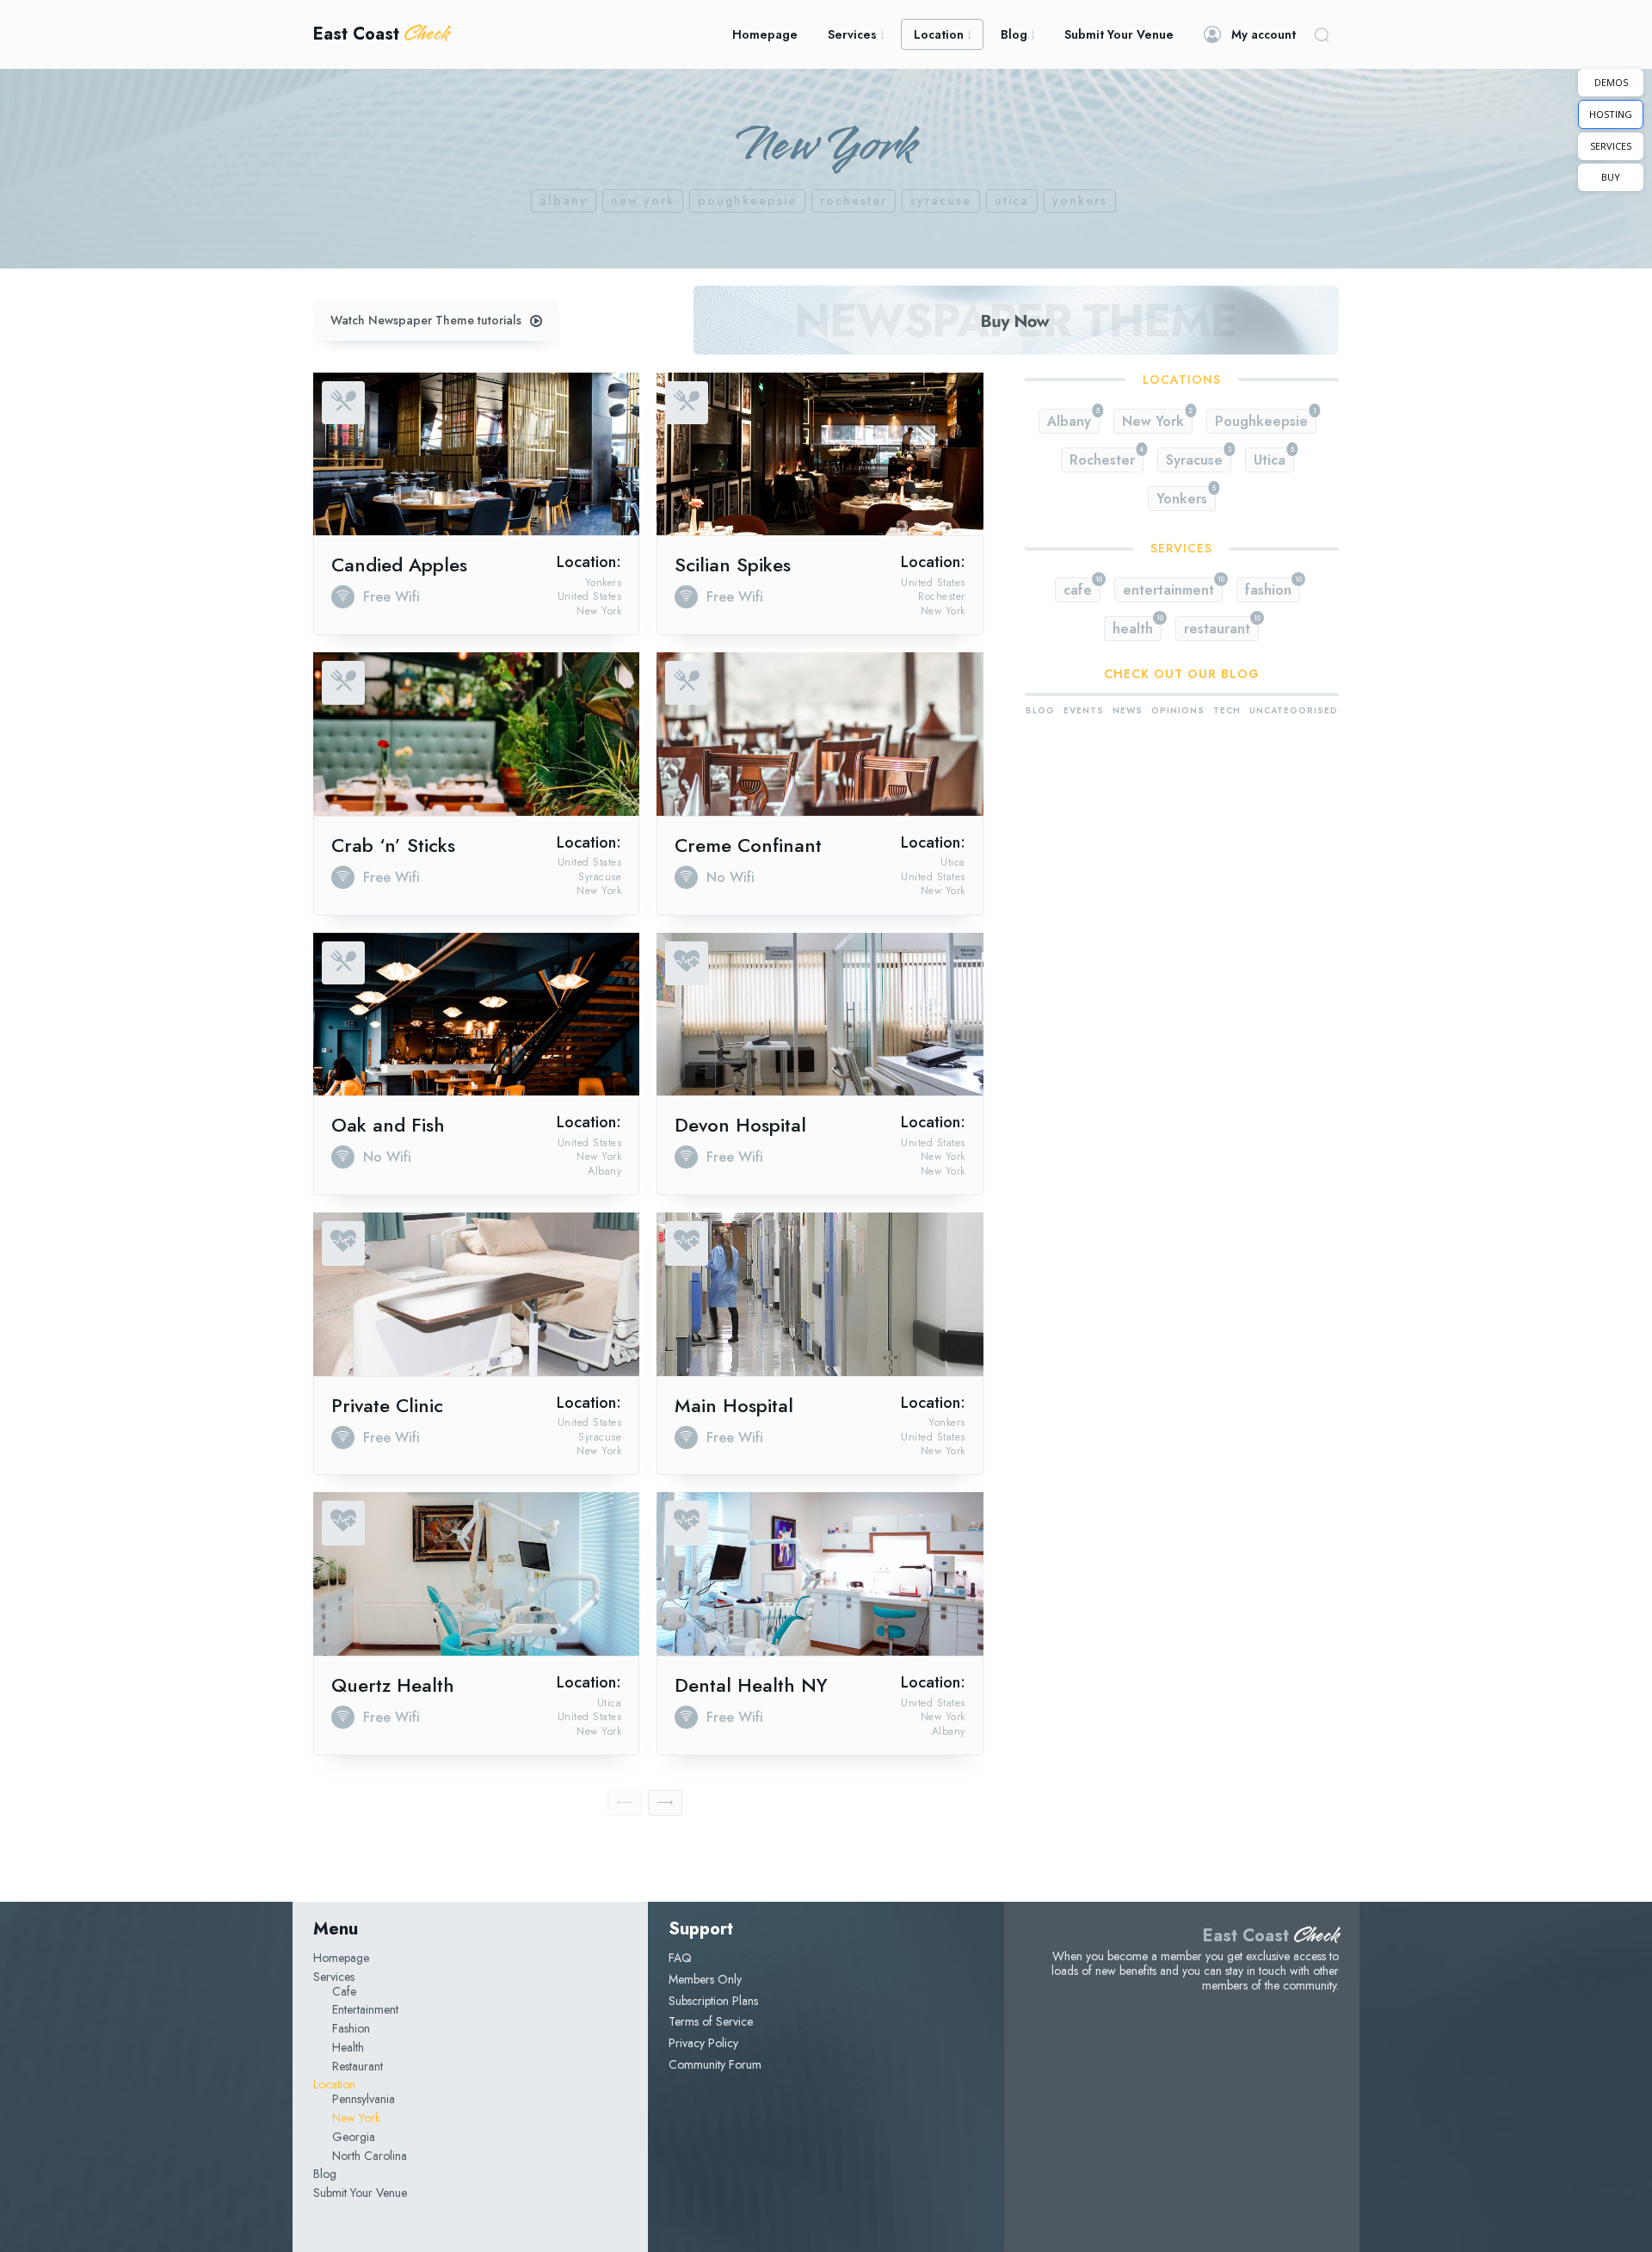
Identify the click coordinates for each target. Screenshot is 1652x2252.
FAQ (680, 1958)
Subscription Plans (713, 2001)
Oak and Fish (388, 1125)
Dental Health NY (751, 1685)
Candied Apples (399, 565)
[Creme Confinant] (820, 734)
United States (590, 596)
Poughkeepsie (747, 201)
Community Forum (715, 2064)
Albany (564, 201)
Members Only (705, 1979)
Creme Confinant (748, 845)
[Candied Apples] (476, 454)
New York (643, 201)
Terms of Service (711, 2021)
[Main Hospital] (820, 1294)
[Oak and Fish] (476, 1015)
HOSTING (1611, 114)
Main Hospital (734, 1405)
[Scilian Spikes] (820, 454)
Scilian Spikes (733, 565)
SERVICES (1611, 146)
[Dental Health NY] (820, 1574)
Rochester (854, 201)
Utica (1012, 201)
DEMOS (1611, 82)
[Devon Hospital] (820, 1015)
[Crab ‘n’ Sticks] (476, 734)
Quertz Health (393, 1685)
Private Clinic (387, 1405)
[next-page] (665, 1803)
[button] (1322, 34)
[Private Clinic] (476, 1294)
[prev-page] (625, 1803)
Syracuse (941, 201)
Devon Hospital (740, 1125)
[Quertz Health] (476, 1574)
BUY (1611, 177)
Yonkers (1080, 201)
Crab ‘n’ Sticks (393, 845)
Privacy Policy (703, 2043)
